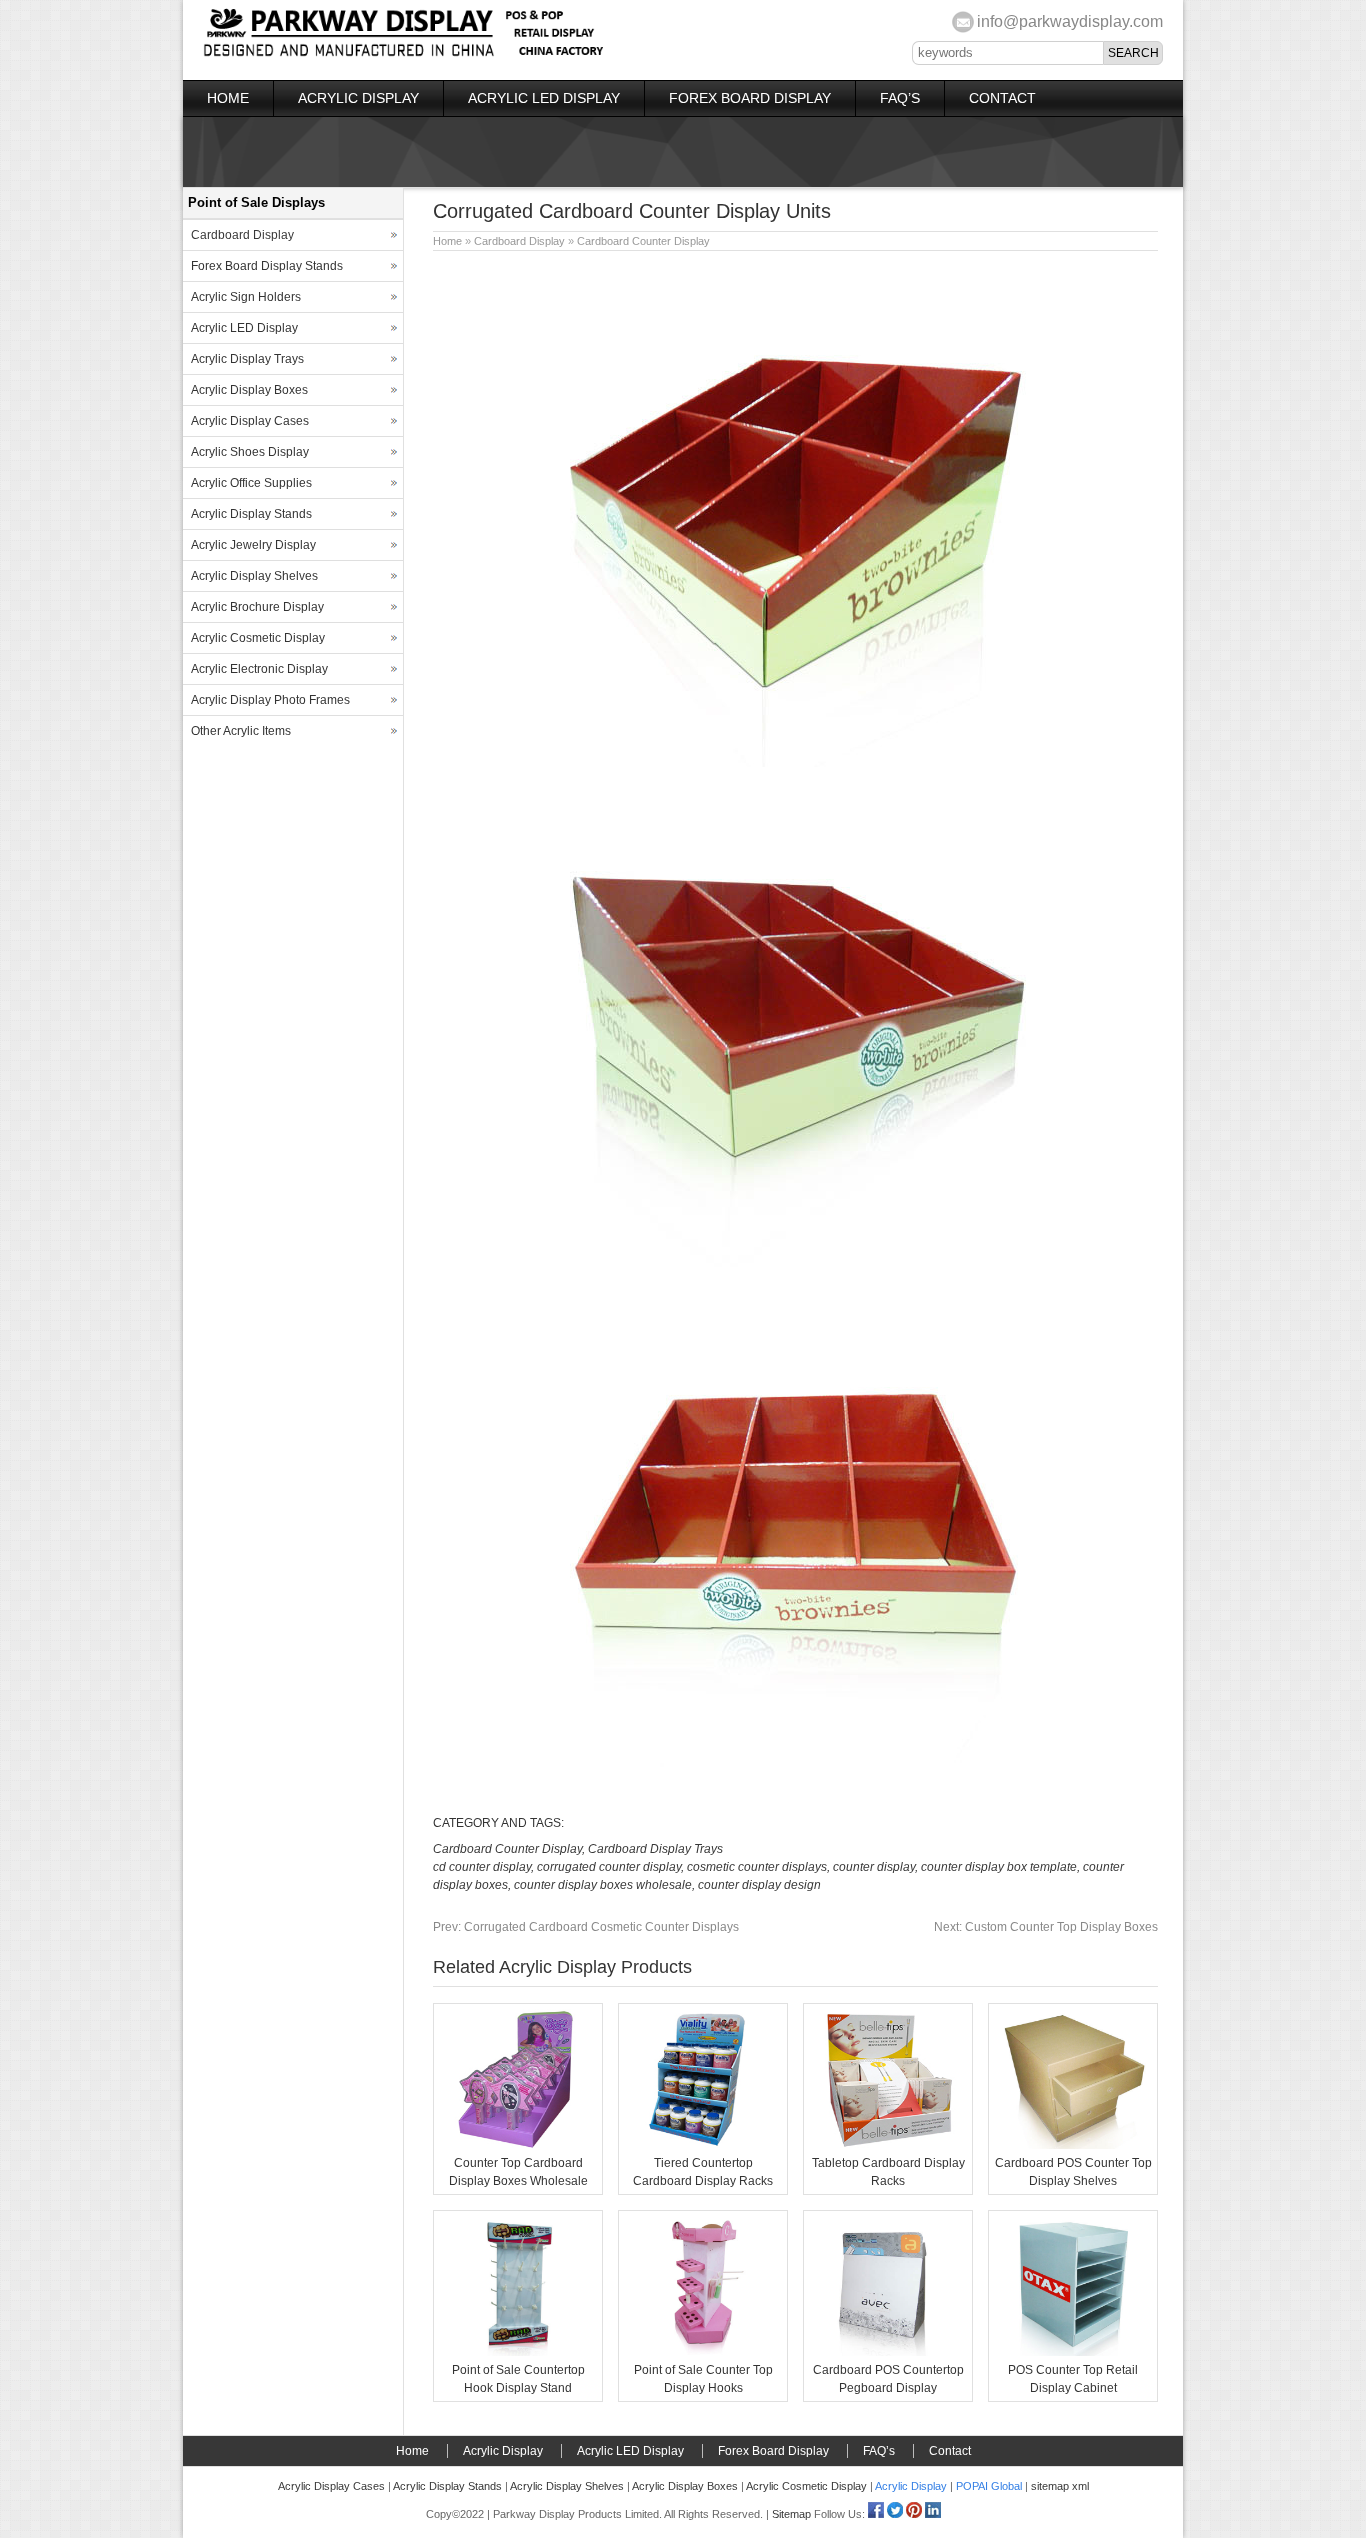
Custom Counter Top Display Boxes (1046, 1927)
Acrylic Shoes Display (250, 452)
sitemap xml (1060, 2486)
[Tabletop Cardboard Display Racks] (888, 2145)
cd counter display (482, 1867)
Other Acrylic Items (241, 731)
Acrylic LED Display (544, 98)
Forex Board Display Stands (267, 266)
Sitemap (791, 2514)
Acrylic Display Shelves (254, 576)
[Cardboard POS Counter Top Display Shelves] (1073, 2145)
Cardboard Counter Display (643, 241)
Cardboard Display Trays (655, 1849)
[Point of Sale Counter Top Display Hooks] (703, 2352)
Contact (1002, 98)
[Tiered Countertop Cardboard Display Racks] (703, 2145)
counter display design (759, 1885)
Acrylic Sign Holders (246, 297)
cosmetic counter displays (757, 1867)
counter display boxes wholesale (603, 1885)
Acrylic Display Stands (251, 514)
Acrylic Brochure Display (257, 607)
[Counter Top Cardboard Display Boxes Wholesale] (518, 2145)
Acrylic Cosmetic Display (258, 638)
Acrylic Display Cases (250, 421)
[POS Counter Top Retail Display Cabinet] (1073, 2352)
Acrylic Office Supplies (251, 483)
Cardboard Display (519, 241)
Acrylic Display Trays (247, 359)
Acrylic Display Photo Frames (270, 700)
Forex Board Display (750, 98)
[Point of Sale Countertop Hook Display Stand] (518, 2352)
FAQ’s (900, 98)
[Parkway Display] (403, 54)
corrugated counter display (609, 1867)
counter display (874, 1867)
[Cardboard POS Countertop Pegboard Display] (888, 2352)
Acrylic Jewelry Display (253, 545)
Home (228, 98)
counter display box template (999, 1867)
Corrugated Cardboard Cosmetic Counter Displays (586, 1927)
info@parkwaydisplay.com (1070, 21)
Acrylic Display (358, 98)
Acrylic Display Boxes (249, 390)
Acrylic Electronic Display (259, 669)
